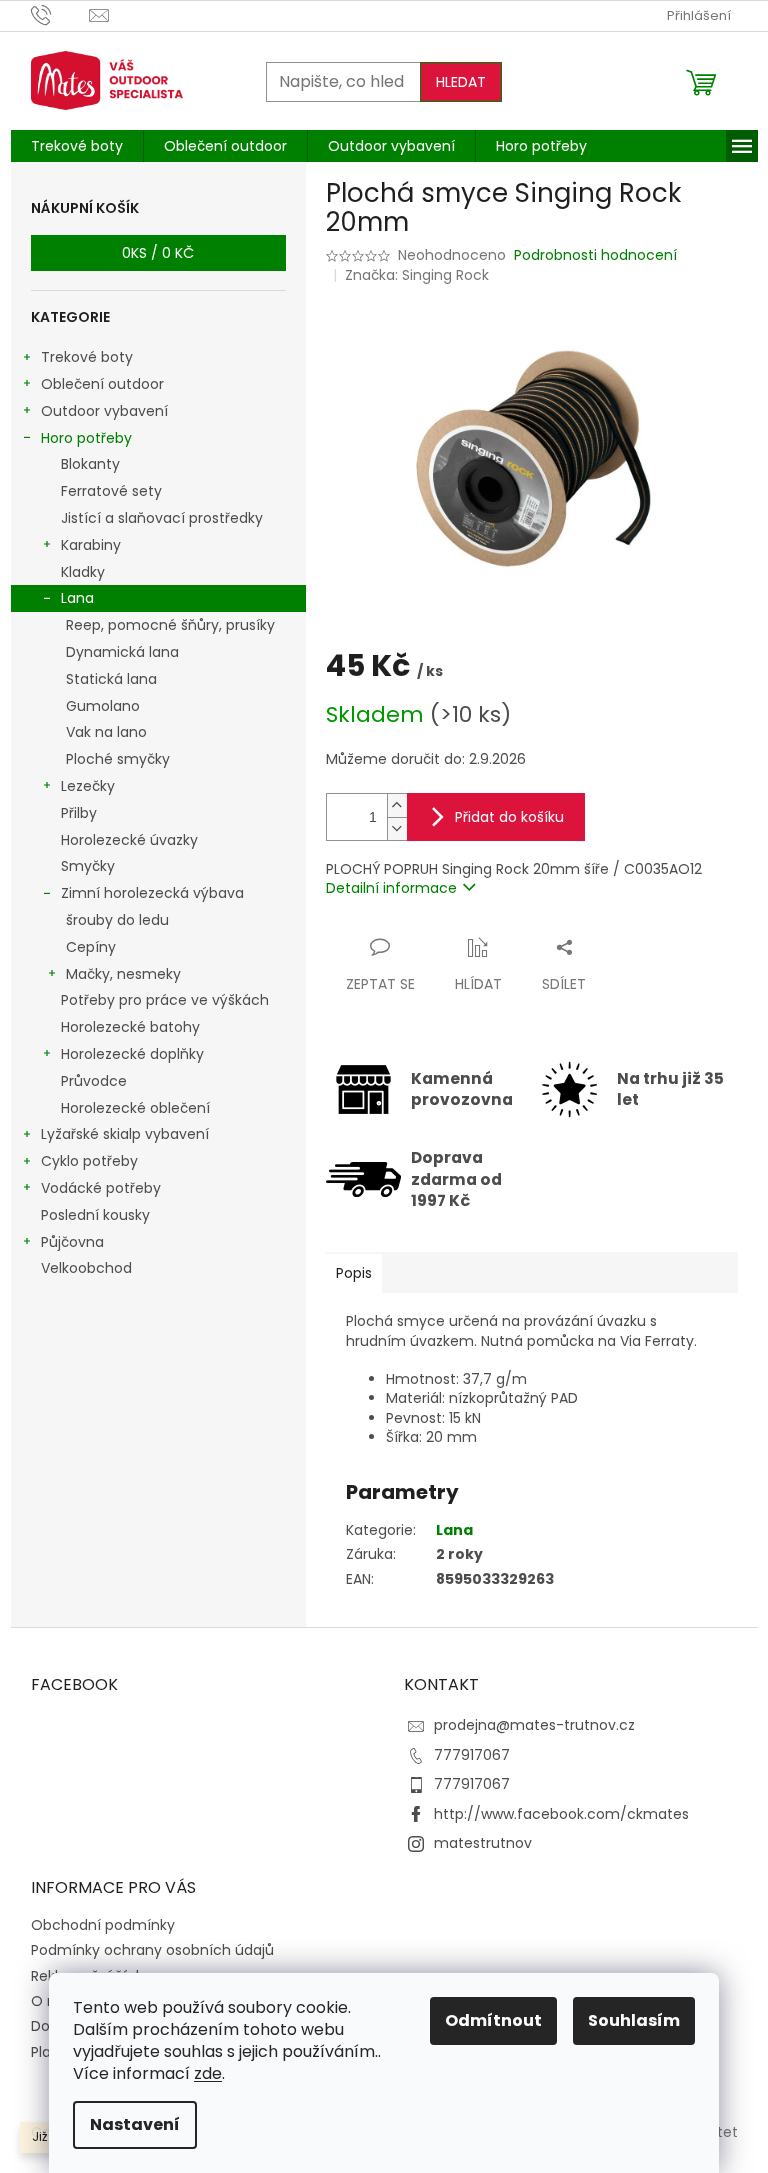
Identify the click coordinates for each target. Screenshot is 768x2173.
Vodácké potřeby (101, 1188)
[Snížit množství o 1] (397, 828)
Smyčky (88, 866)
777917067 (472, 1755)
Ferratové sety (111, 491)
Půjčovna (72, 1242)
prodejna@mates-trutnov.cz (534, 1725)
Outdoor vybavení (104, 411)
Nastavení (135, 2124)
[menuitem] (77, 146)
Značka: (417, 275)
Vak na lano (106, 732)
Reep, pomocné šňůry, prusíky (170, 625)
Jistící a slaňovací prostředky (162, 518)
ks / (158, 253)
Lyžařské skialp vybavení (125, 1134)
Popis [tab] (354, 1273)
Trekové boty (87, 357)
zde (208, 2073)
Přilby (79, 813)
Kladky (83, 572)
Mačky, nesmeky (123, 974)
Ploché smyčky (118, 759)
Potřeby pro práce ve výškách (165, 1000)
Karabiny (91, 545)
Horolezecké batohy (130, 1027)
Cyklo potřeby (89, 1161)
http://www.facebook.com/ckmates (561, 1814)
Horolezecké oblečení (135, 1108)
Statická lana (111, 679)
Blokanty (90, 464)
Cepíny (91, 947)
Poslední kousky (95, 1215)
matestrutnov (483, 1843)
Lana (77, 598)
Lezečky (88, 786)
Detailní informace (391, 888)
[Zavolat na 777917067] (60, 14)
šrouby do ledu (117, 920)
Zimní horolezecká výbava (152, 893)
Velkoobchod (86, 1268)
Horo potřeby (86, 438)
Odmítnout (493, 2020)
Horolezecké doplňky (132, 1054)
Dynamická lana (122, 652)
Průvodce (94, 1081)
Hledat (461, 82)
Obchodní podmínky (103, 1925)
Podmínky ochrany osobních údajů (152, 1950)
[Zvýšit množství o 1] (397, 805)
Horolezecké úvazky (129, 840)
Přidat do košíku (509, 817)
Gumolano (103, 706)
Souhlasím (634, 2020)
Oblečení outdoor (102, 384)
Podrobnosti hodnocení (595, 255)
